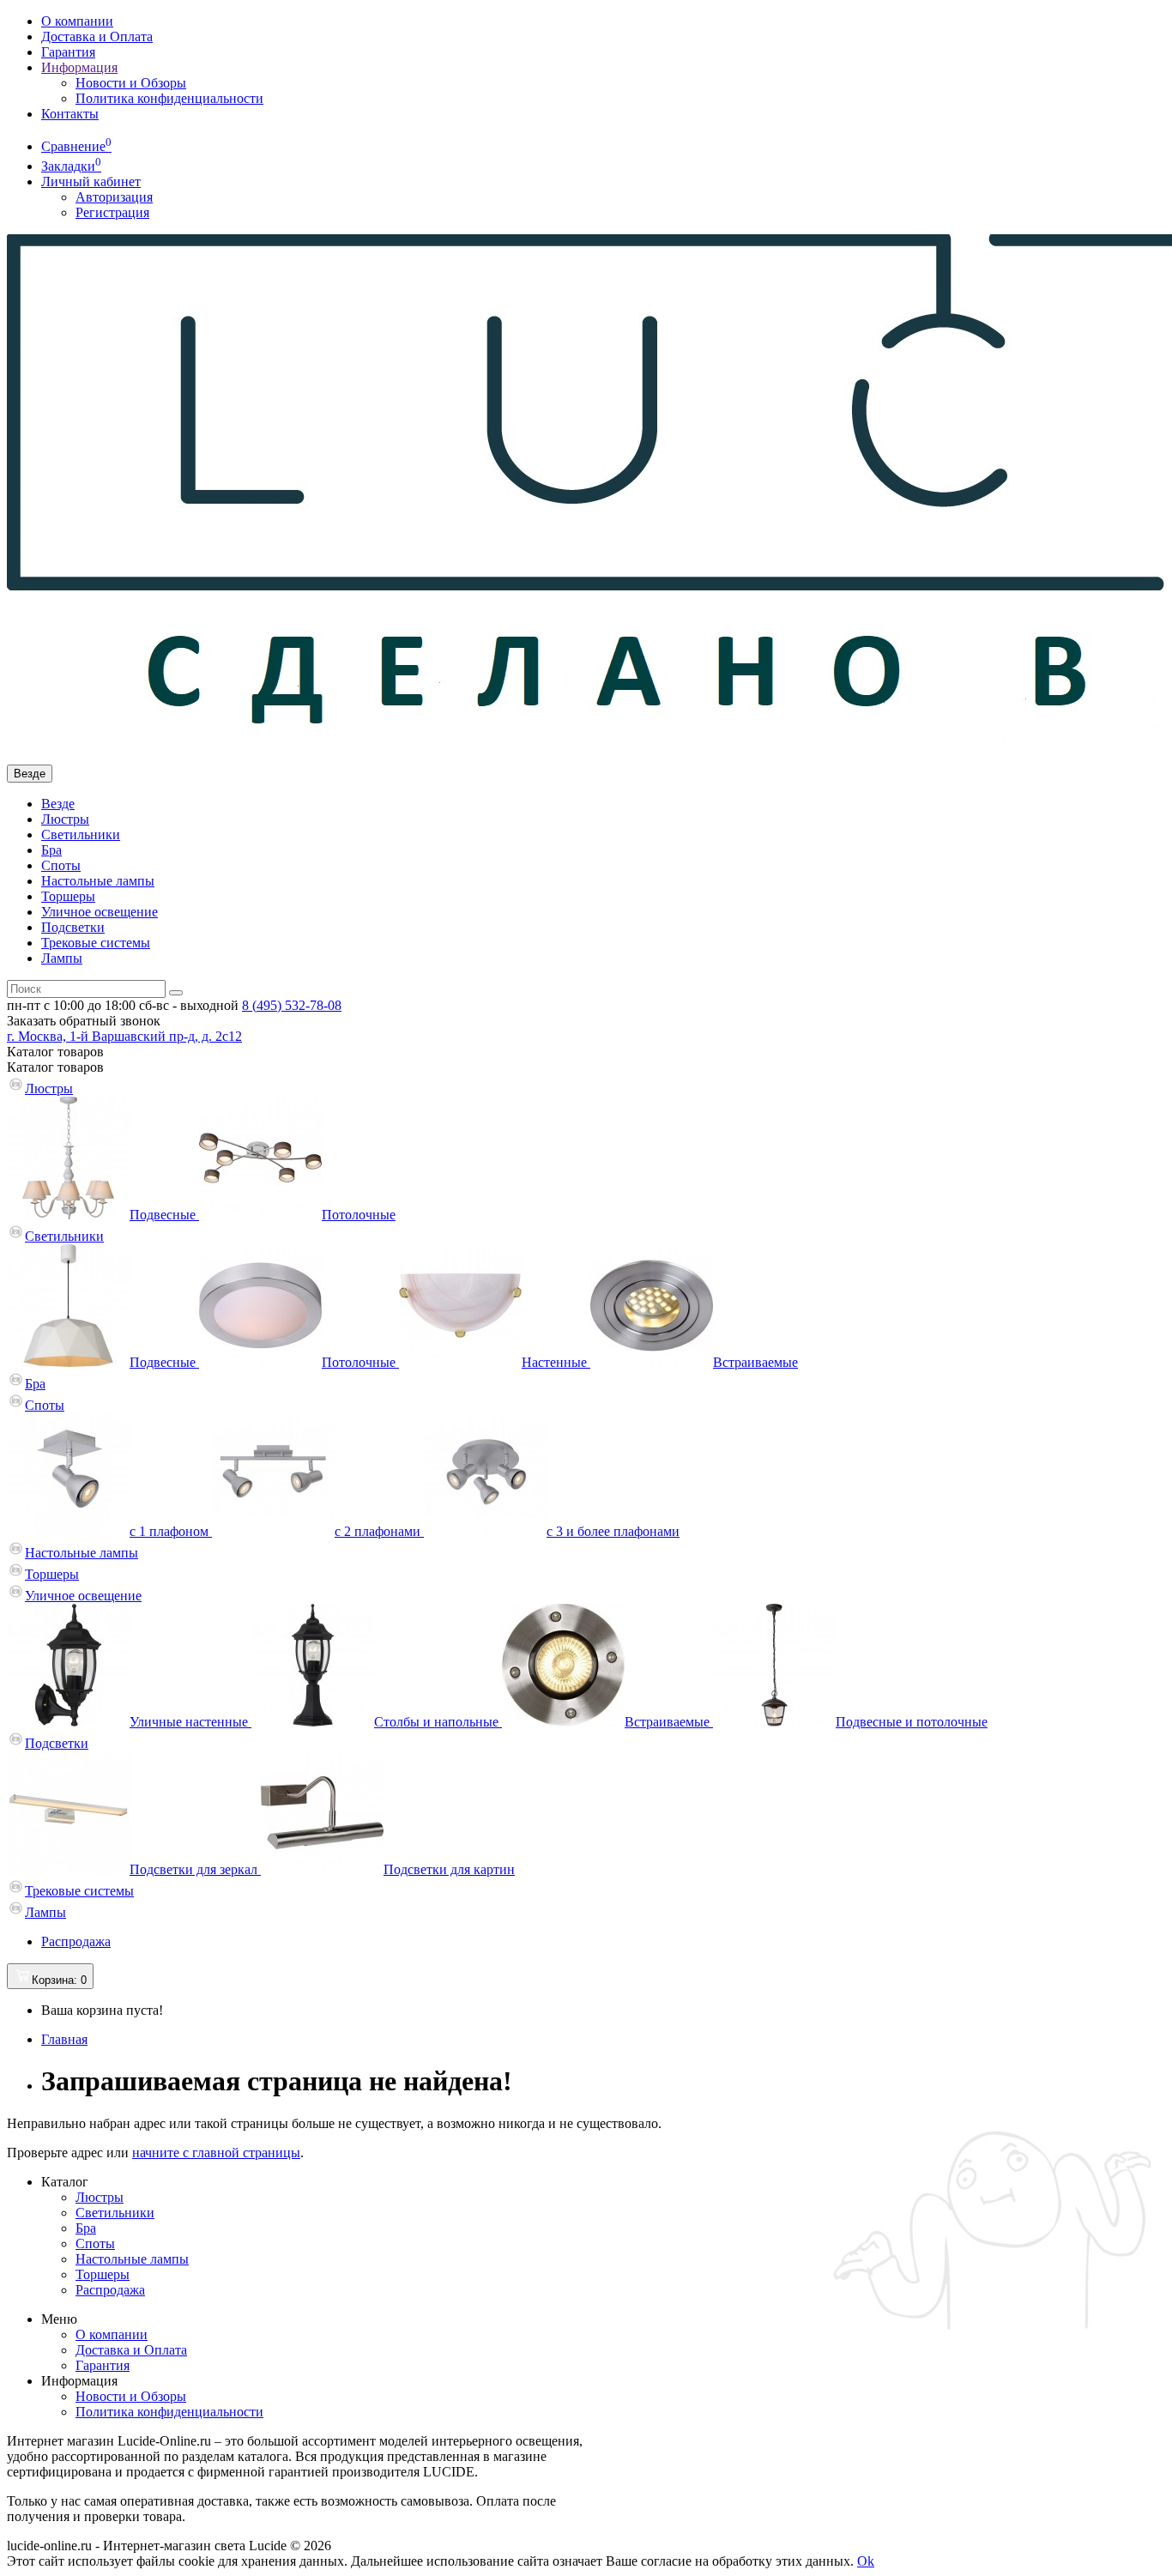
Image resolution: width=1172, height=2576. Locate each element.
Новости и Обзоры (131, 83)
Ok (866, 2561)
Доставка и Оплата (97, 36)
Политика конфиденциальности (169, 98)
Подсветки (73, 927)
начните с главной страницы (216, 2153)
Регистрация (112, 212)
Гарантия (68, 52)
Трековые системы (96, 943)
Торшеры (68, 896)
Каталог (55, 1067)
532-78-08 (292, 1005)
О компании (77, 21)
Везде (58, 804)
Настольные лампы (98, 881)
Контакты (70, 114)
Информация (79, 67)
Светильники (81, 834)
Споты (61, 865)
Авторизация (114, 197)
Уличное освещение (100, 912)
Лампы (62, 958)
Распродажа (76, 1941)
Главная (64, 2039)
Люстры (65, 819)
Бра (51, 850)
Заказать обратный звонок (84, 1021)
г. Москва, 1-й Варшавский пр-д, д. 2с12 (124, 1036)
